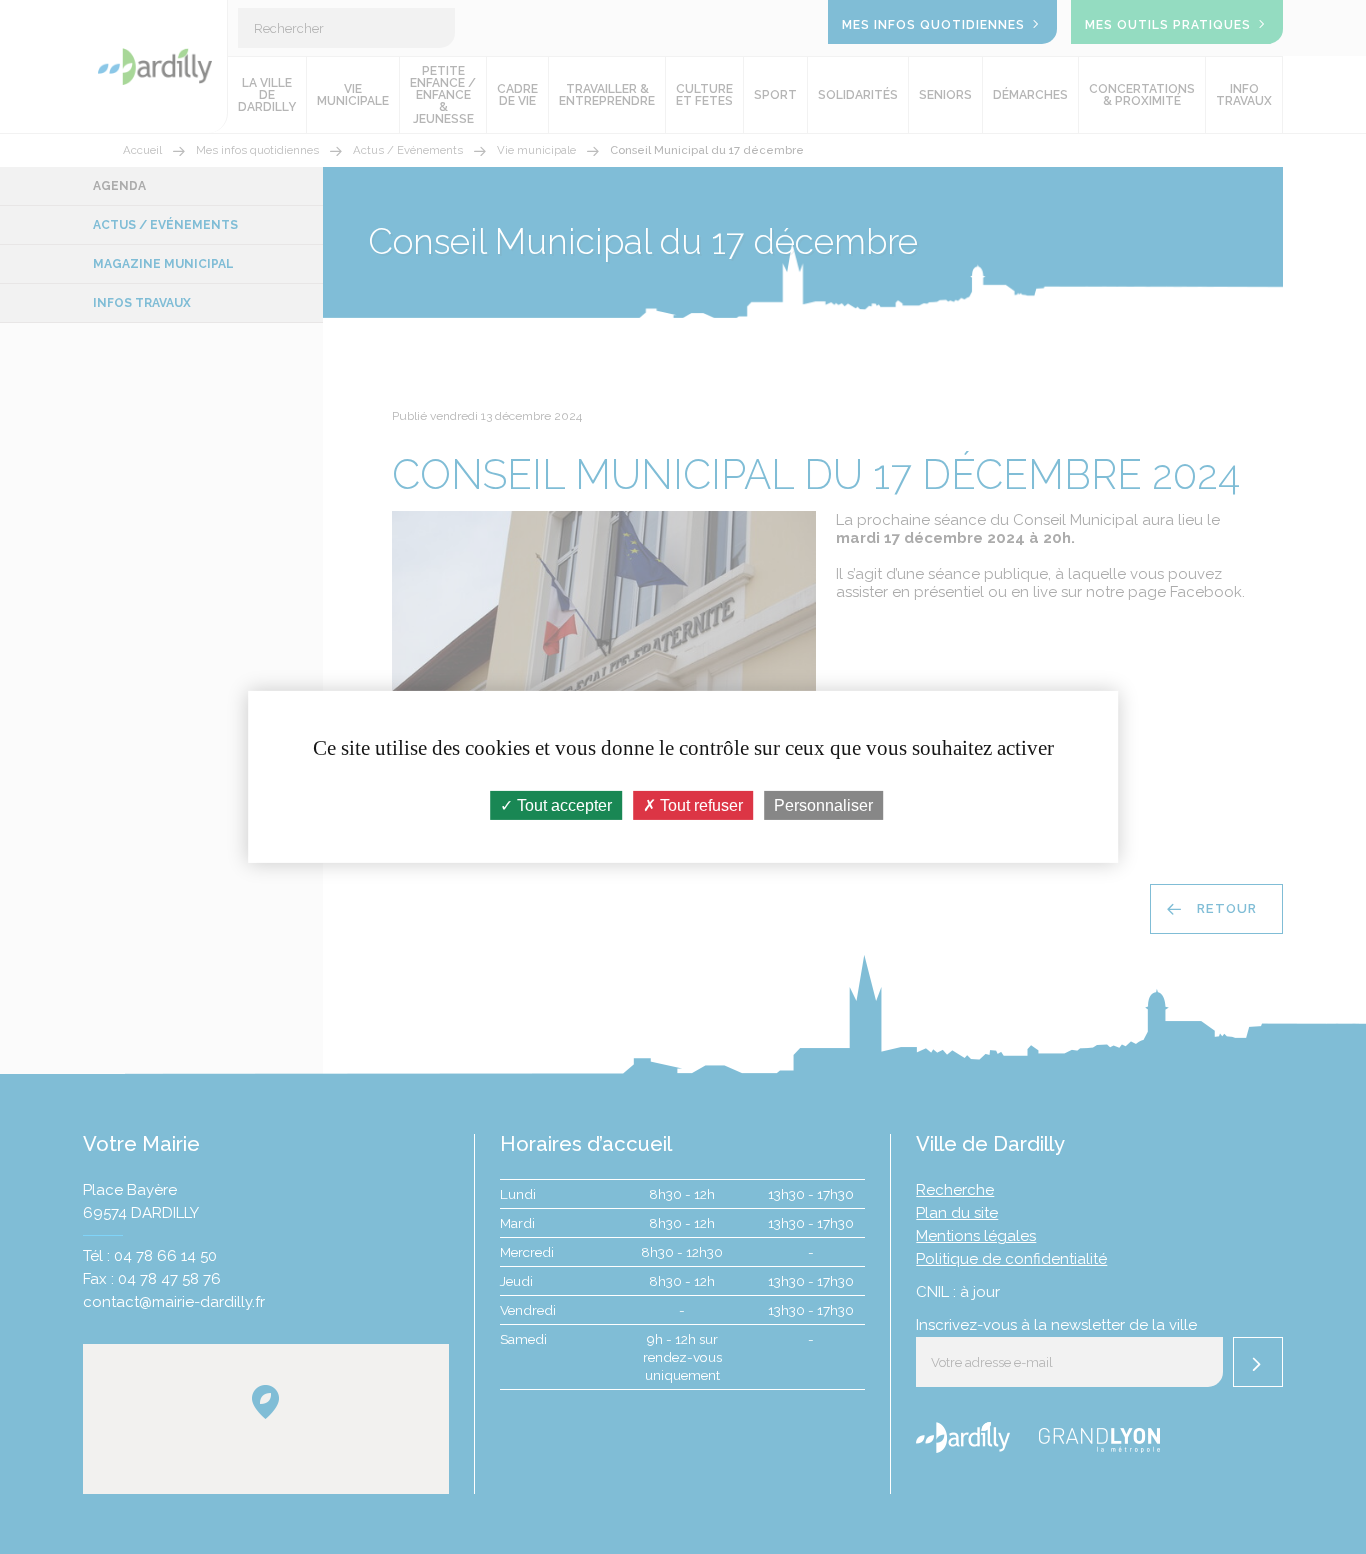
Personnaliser (823, 805)
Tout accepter (562, 805)
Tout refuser (699, 805)
